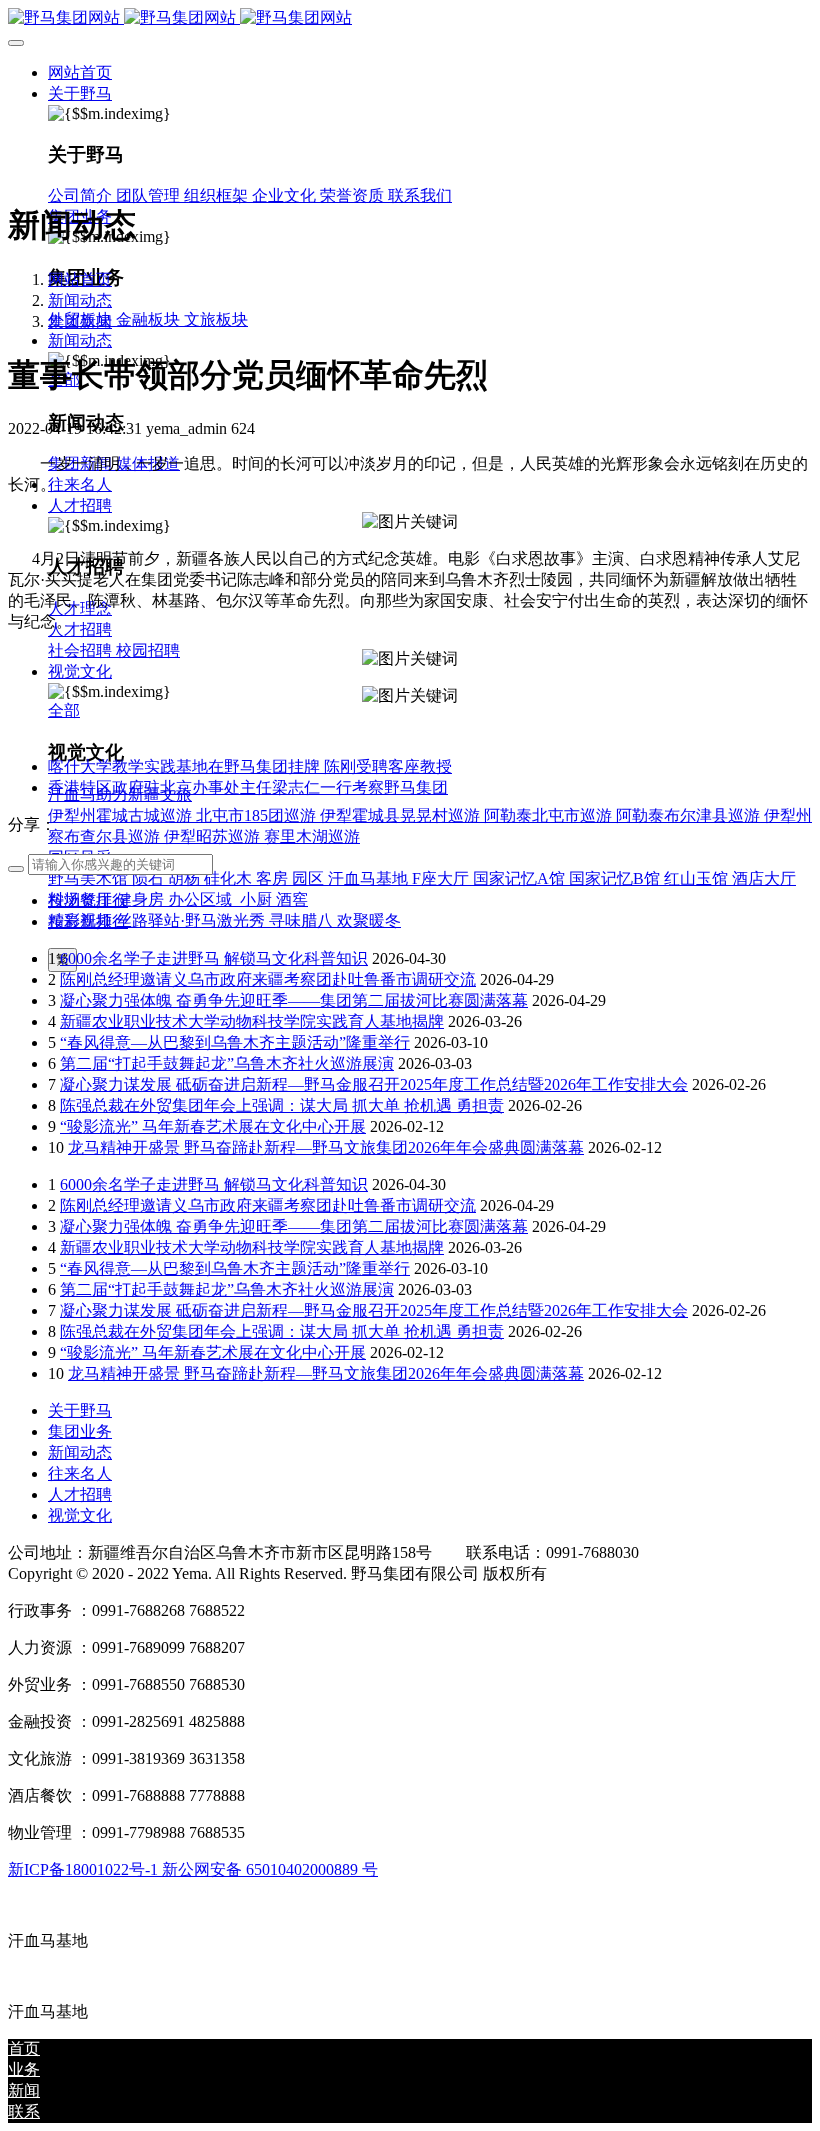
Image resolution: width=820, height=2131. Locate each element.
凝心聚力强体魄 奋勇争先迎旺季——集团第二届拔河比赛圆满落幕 (294, 1000)
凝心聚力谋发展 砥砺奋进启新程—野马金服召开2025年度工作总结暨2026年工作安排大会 (374, 1084)
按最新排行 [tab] (88, 921)
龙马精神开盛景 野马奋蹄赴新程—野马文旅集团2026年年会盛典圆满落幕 (326, 1147)
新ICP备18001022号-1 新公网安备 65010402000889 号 (193, 1869)
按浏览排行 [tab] (88, 900)
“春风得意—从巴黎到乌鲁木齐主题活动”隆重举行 (235, 1042)
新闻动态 (80, 300)
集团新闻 (80, 321)
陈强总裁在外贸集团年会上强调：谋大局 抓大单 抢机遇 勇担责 (282, 1105)
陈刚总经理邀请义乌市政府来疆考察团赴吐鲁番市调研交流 (268, 979)
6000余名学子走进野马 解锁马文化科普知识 (214, 958)
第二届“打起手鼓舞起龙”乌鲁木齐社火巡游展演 (227, 1063)
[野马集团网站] (410, 18)
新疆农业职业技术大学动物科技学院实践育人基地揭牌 (252, 1021)
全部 (64, 710)
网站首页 (80, 72)
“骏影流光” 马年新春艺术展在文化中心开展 (213, 1126)
